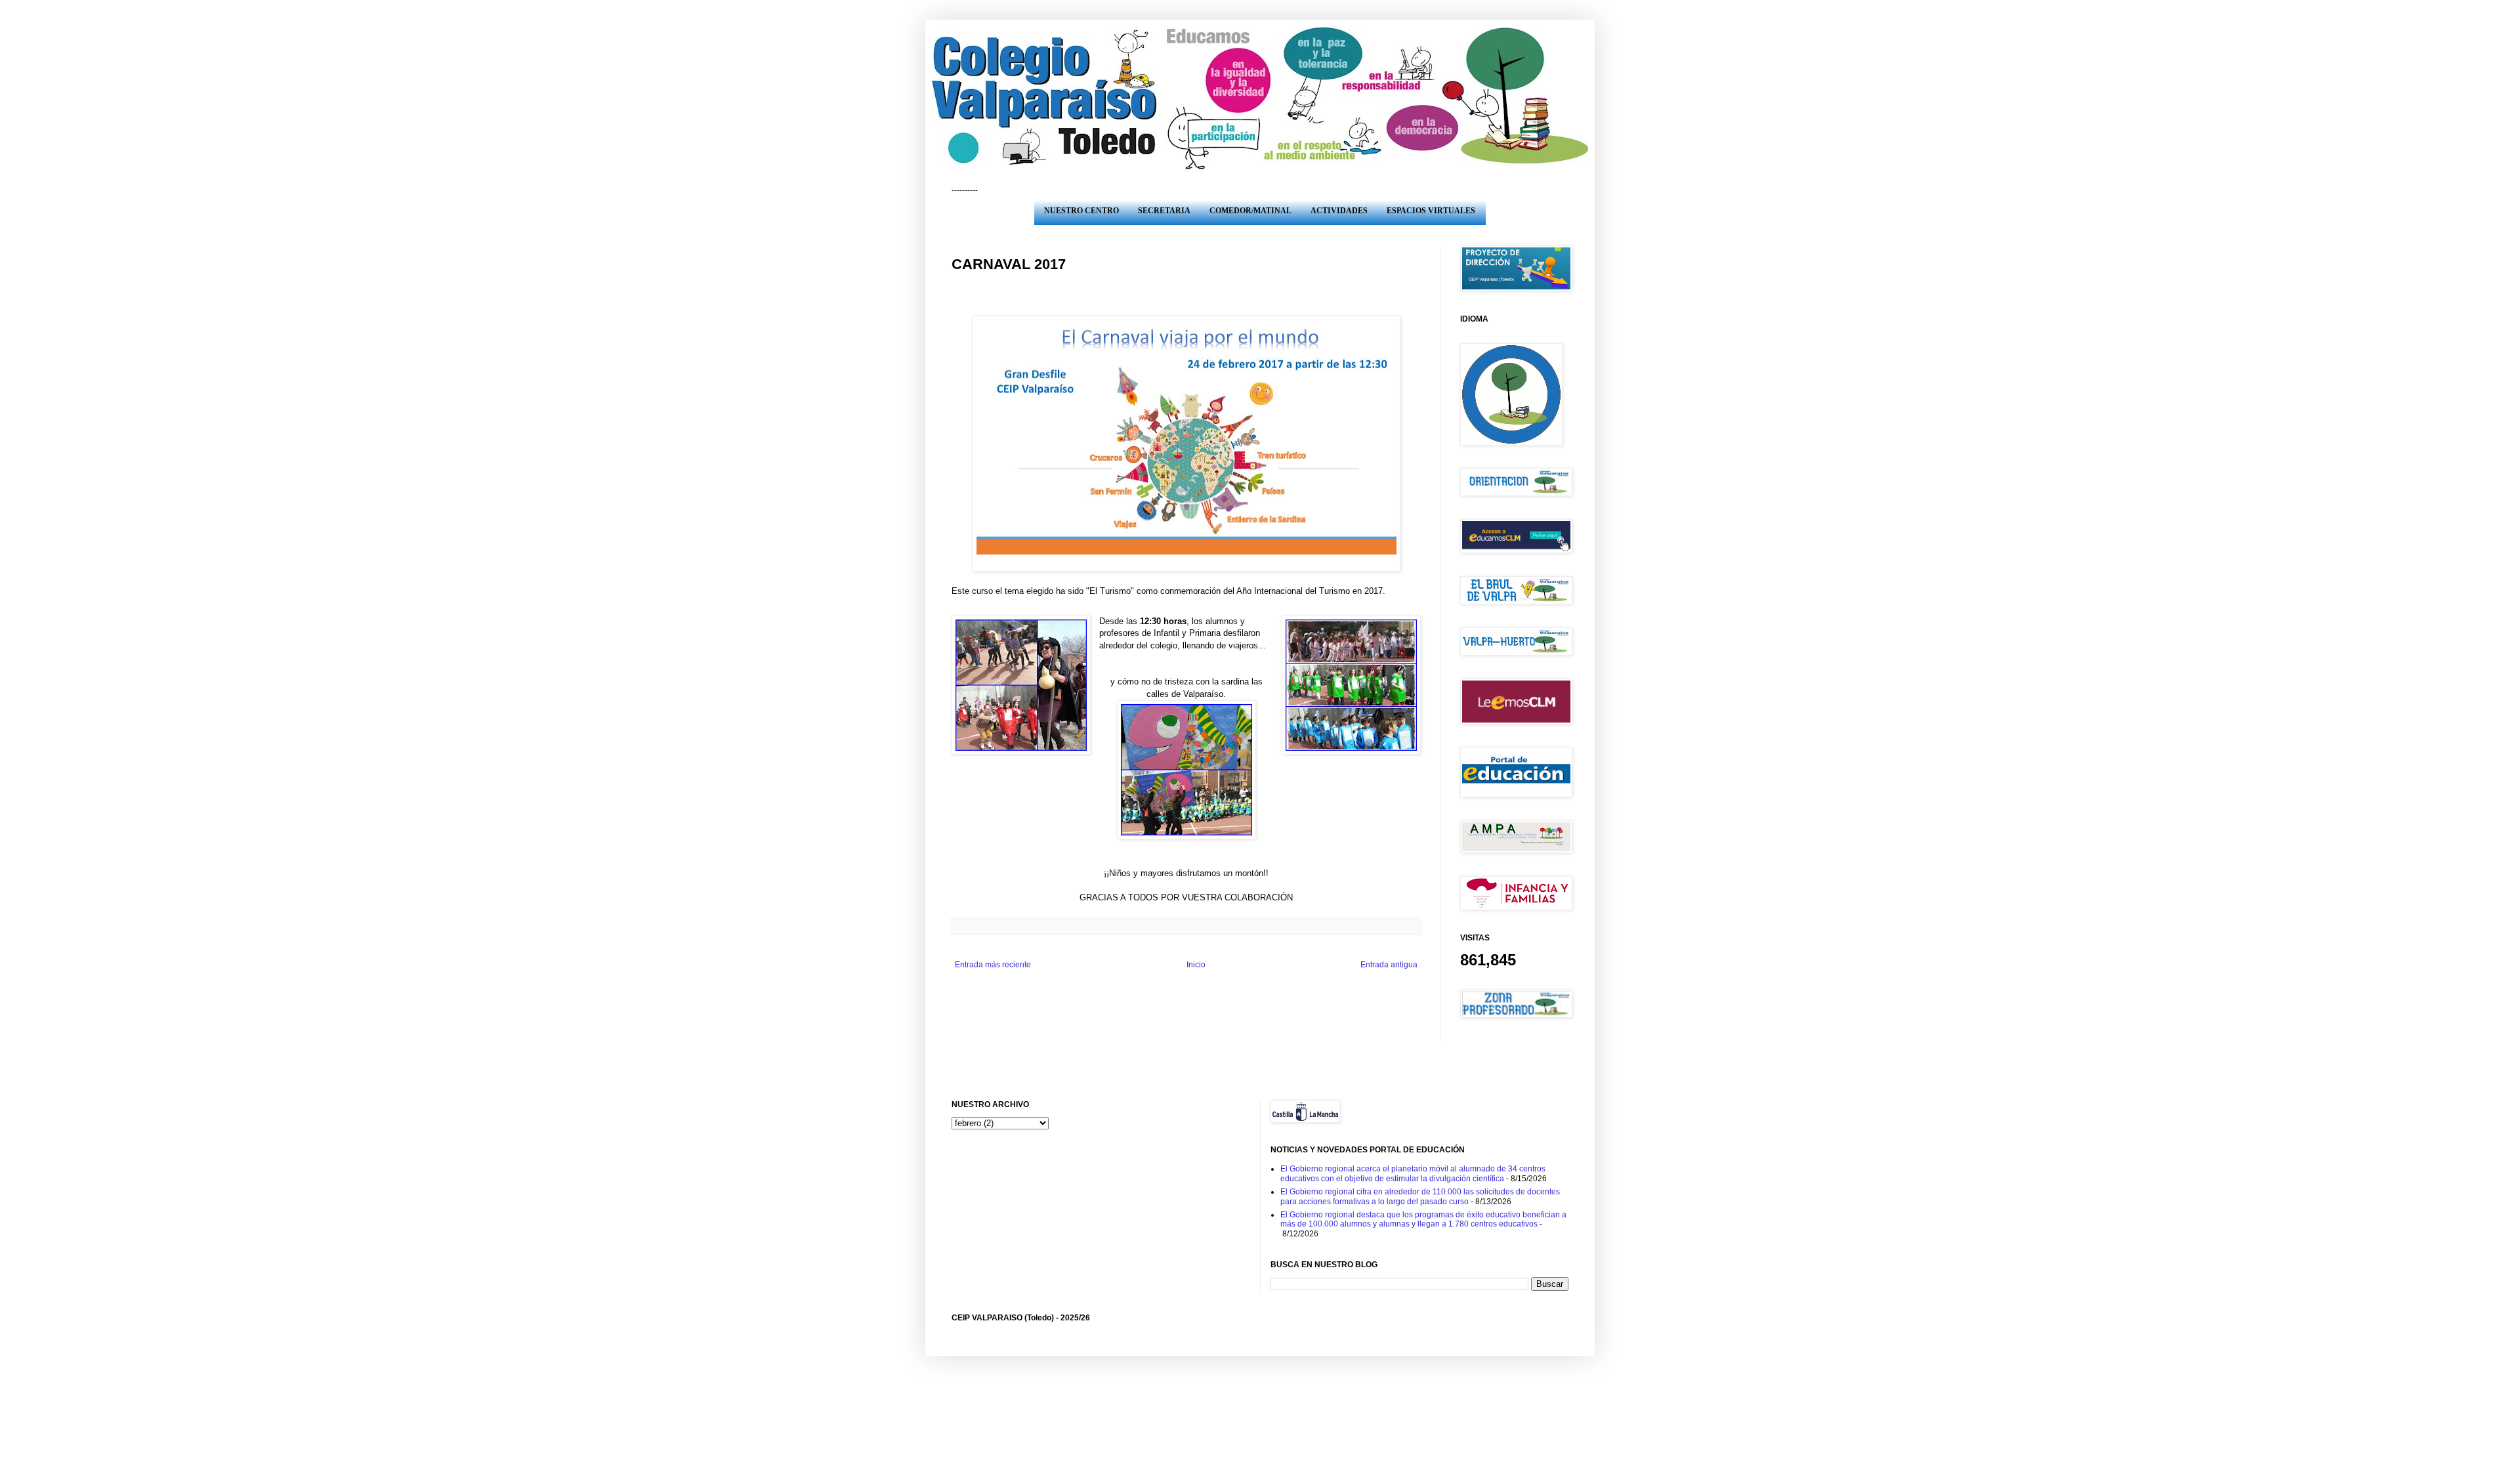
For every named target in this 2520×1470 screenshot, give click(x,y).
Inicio (1196, 965)
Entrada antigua (1389, 965)
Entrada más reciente (993, 965)
